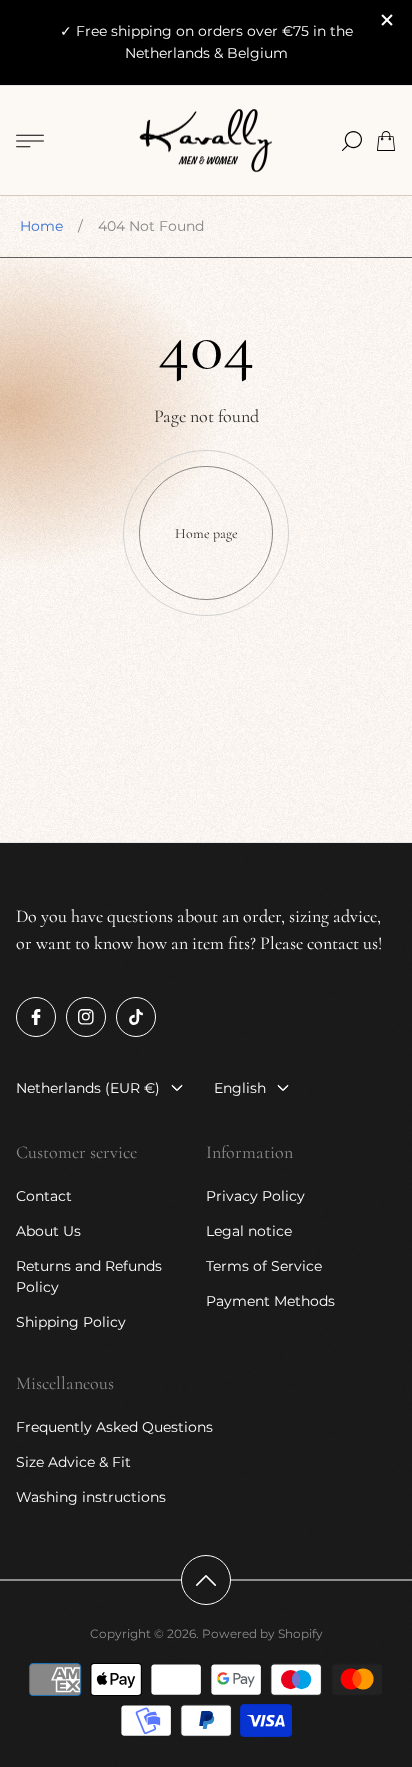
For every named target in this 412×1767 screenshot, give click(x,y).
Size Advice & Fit (73, 1462)
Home (41, 226)
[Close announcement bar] (386, 20)
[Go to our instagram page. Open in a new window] (86, 1017)
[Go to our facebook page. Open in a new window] (36, 1017)
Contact (44, 1196)
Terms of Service (264, 1266)
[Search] (352, 141)
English (240, 1088)
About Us (48, 1231)
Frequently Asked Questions (114, 1427)
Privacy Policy (255, 1196)
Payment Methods (270, 1301)
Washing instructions (91, 1497)
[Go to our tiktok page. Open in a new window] (136, 1017)
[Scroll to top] (206, 1580)
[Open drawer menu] (30, 141)
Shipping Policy (71, 1322)
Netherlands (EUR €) (88, 1088)
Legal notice (249, 1231)
